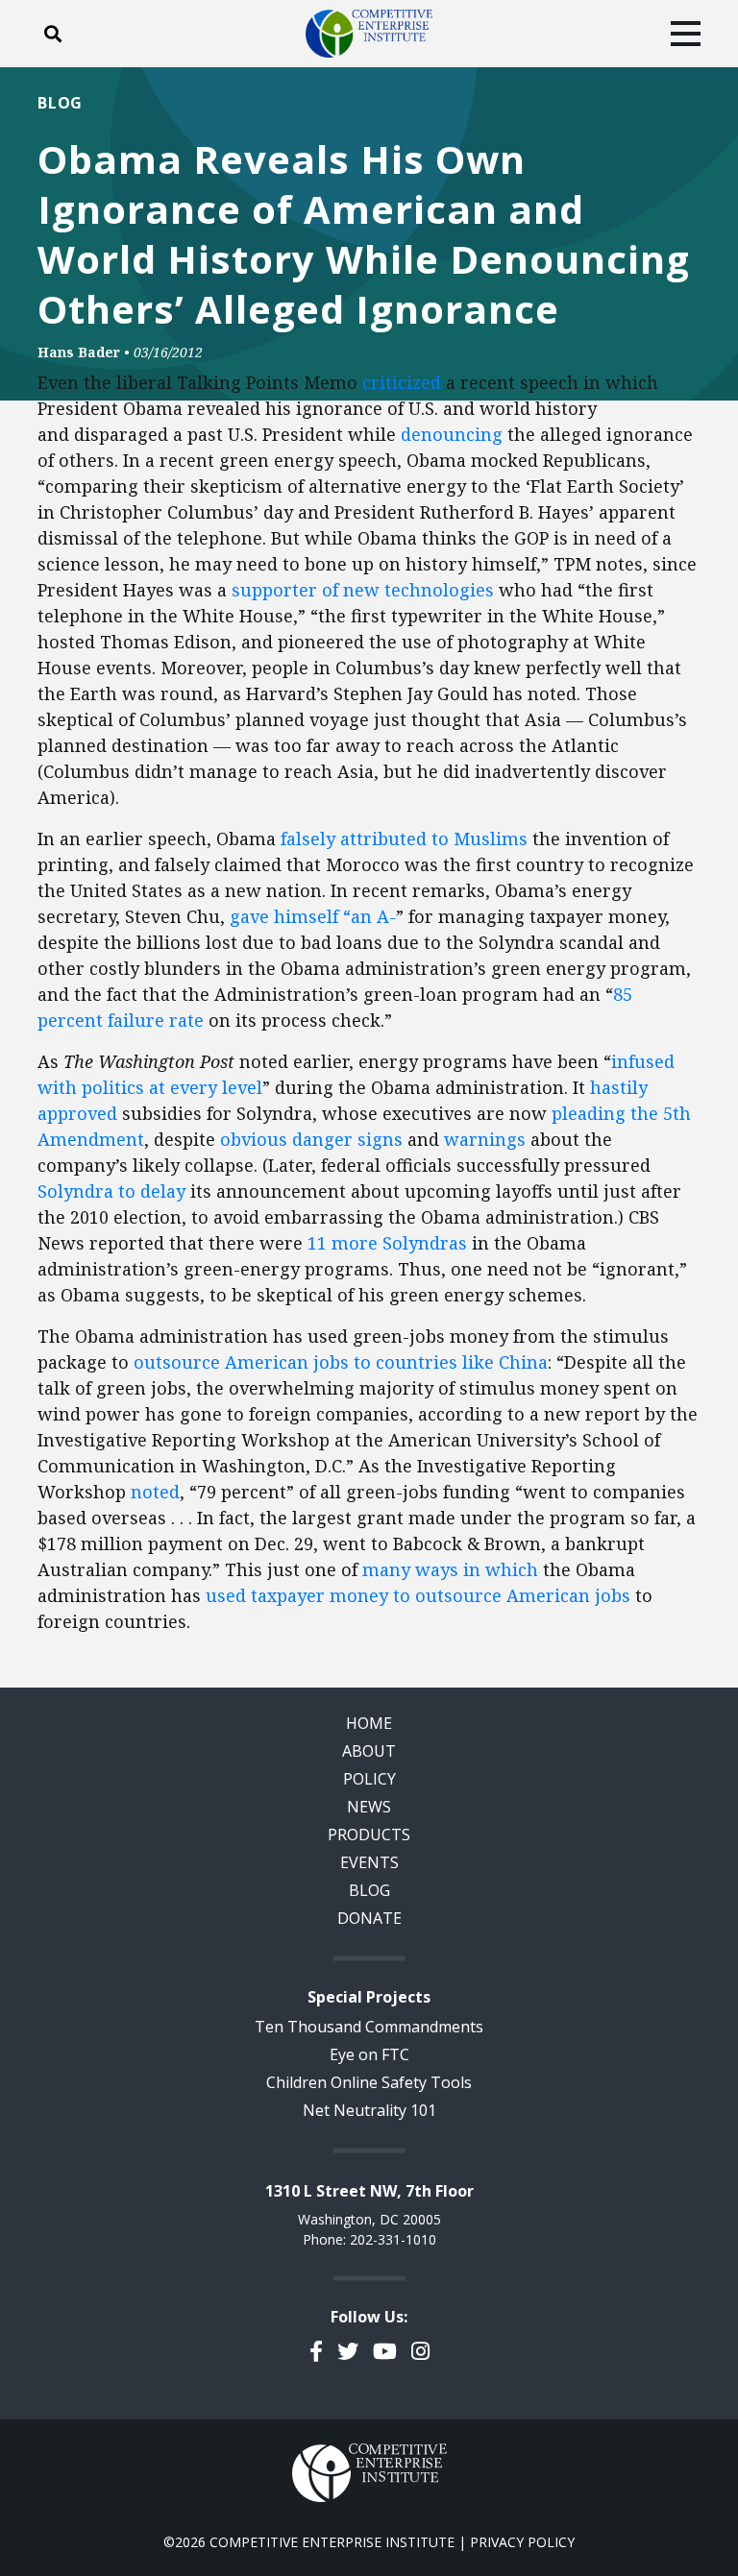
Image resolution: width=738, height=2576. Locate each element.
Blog (60, 103)
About (369, 1751)
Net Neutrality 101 (369, 2110)
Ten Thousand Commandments (369, 2027)
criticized (402, 382)
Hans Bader (79, 352)
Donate (369, 1918)
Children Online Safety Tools (369, 2082)
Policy (369, 1779)
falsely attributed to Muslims (404, 838)
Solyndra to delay (111, 1191)
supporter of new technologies (363, 590)
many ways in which (450, 1569)
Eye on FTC (369, 2054)
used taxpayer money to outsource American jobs (418, 1595)
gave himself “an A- (313, 916)
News (369, 1807)
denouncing (452, 434)
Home (369, 1723)
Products (369, 1835)
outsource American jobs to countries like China (341, 1362)
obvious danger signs (311, 1139)
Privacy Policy (522, 2542)
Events (369, 1862)
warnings (485, 1139)
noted (155, 1492)
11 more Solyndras (387, 1243)
